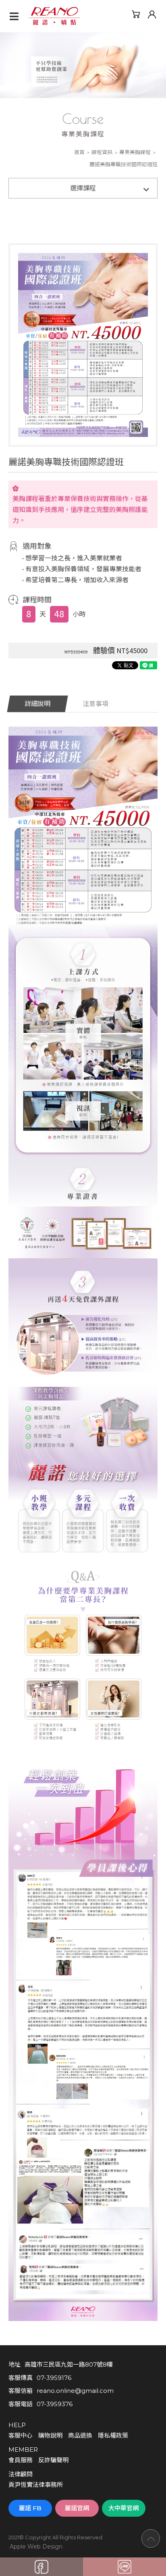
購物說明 (50, 2435)
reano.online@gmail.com (75, 2391)
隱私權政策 (113, 2435)
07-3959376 (55, 2404)
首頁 (79, 152)
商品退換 (80, 2435)
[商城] (136, 14)
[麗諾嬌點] (54, 16)
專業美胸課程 (135, 152)
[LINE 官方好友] (124, 2567)
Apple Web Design (36, 2547)
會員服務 (21, 2460)
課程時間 (37, 600)
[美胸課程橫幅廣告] (83, 65)
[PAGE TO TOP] (151, 2538)
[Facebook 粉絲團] (41, 2567)
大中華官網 (123, 2508)
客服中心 (21, 2435)
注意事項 (95, 704)
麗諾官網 (77, 2508)
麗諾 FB (30, 2508)
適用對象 (37, 546)
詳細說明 (37, 704)
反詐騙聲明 (53, 2460)
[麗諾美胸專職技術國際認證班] (83, 344)
